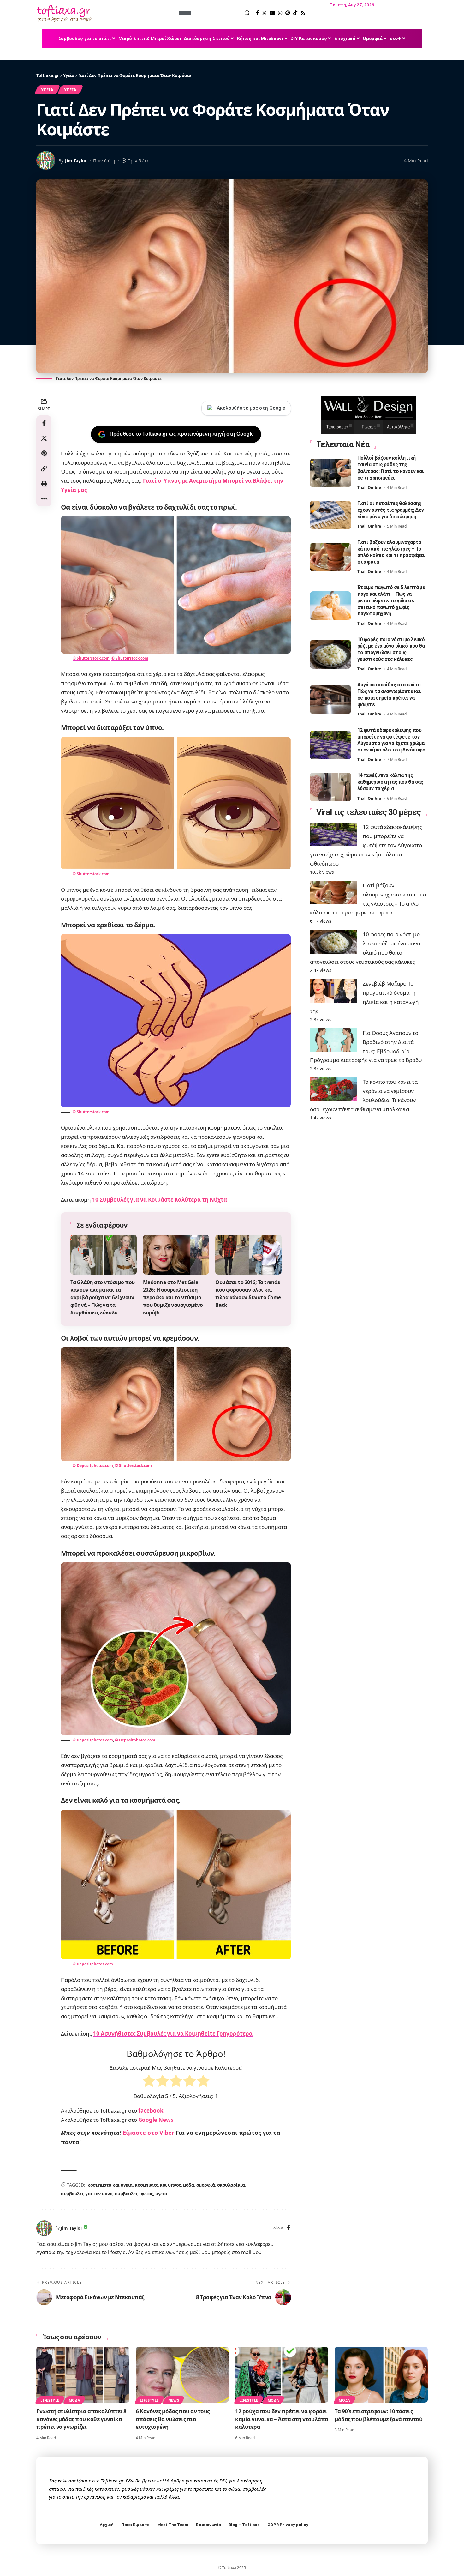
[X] (264, 13)
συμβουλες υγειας (134, 2194)
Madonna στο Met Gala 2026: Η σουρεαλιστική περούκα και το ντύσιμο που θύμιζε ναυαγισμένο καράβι (173, 1297)
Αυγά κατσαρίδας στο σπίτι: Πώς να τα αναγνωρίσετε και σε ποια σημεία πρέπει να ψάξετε (389, 694)
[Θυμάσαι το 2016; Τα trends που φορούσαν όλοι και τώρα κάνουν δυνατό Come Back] (248, 1255)
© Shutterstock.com (91, 658)
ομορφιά (206, 2185)
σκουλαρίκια (231, 2185)
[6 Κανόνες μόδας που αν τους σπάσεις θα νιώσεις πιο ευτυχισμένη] (182, 2375)
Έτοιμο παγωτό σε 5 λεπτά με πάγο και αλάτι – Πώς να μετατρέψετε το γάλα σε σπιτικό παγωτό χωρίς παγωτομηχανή (391, 600)
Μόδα (75, 2400)
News (174, 2400)
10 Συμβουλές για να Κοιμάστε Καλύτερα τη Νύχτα (160, 1200)
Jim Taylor (76, 161)
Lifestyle (50, 2400)
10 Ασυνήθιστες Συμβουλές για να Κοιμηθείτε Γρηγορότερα (173, 2033)
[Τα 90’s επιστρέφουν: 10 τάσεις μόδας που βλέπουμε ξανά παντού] (381, 2375)
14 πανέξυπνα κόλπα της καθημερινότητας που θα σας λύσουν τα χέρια (390, 782)
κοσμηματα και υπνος (158, 2185)
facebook (151, 2111)
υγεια (161, 2194)
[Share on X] (44, 438)
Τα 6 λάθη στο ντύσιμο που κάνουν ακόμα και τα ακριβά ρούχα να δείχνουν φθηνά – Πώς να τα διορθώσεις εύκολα (103, 1297)
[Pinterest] (288, 13)
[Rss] (303, 13)
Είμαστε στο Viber (149, 2133)
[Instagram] (280, 13)
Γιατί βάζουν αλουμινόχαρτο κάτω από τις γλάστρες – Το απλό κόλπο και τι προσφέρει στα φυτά (391, 552)
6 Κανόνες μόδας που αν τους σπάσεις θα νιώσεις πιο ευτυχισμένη (173, 2419)
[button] (221, 13)
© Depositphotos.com (93, 1466)
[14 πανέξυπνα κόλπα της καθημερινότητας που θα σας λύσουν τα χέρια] (330, 787)
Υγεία (47, 90)
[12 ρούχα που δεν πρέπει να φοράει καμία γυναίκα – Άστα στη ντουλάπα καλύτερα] (282, 2375)
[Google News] (272, 13)
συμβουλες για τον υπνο (87, 2194)
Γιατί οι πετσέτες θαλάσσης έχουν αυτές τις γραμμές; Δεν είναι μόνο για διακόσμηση (391, 510)
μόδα (188, 2185)
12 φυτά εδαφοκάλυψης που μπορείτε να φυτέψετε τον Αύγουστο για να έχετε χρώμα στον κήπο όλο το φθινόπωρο (391, 740)
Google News (156, 2120)
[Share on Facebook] (44, 423)
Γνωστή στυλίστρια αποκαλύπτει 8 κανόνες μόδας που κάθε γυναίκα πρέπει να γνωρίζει (81, 2419)
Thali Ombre (369, 487)
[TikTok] (295, 13)
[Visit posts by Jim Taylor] (44, 2228)
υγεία (70, 90)
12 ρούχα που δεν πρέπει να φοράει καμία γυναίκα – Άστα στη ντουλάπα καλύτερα (282, 2419)
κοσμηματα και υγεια (110, 2185)
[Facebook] (257, 13)
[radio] (149, 2082)
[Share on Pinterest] (44, 453)
